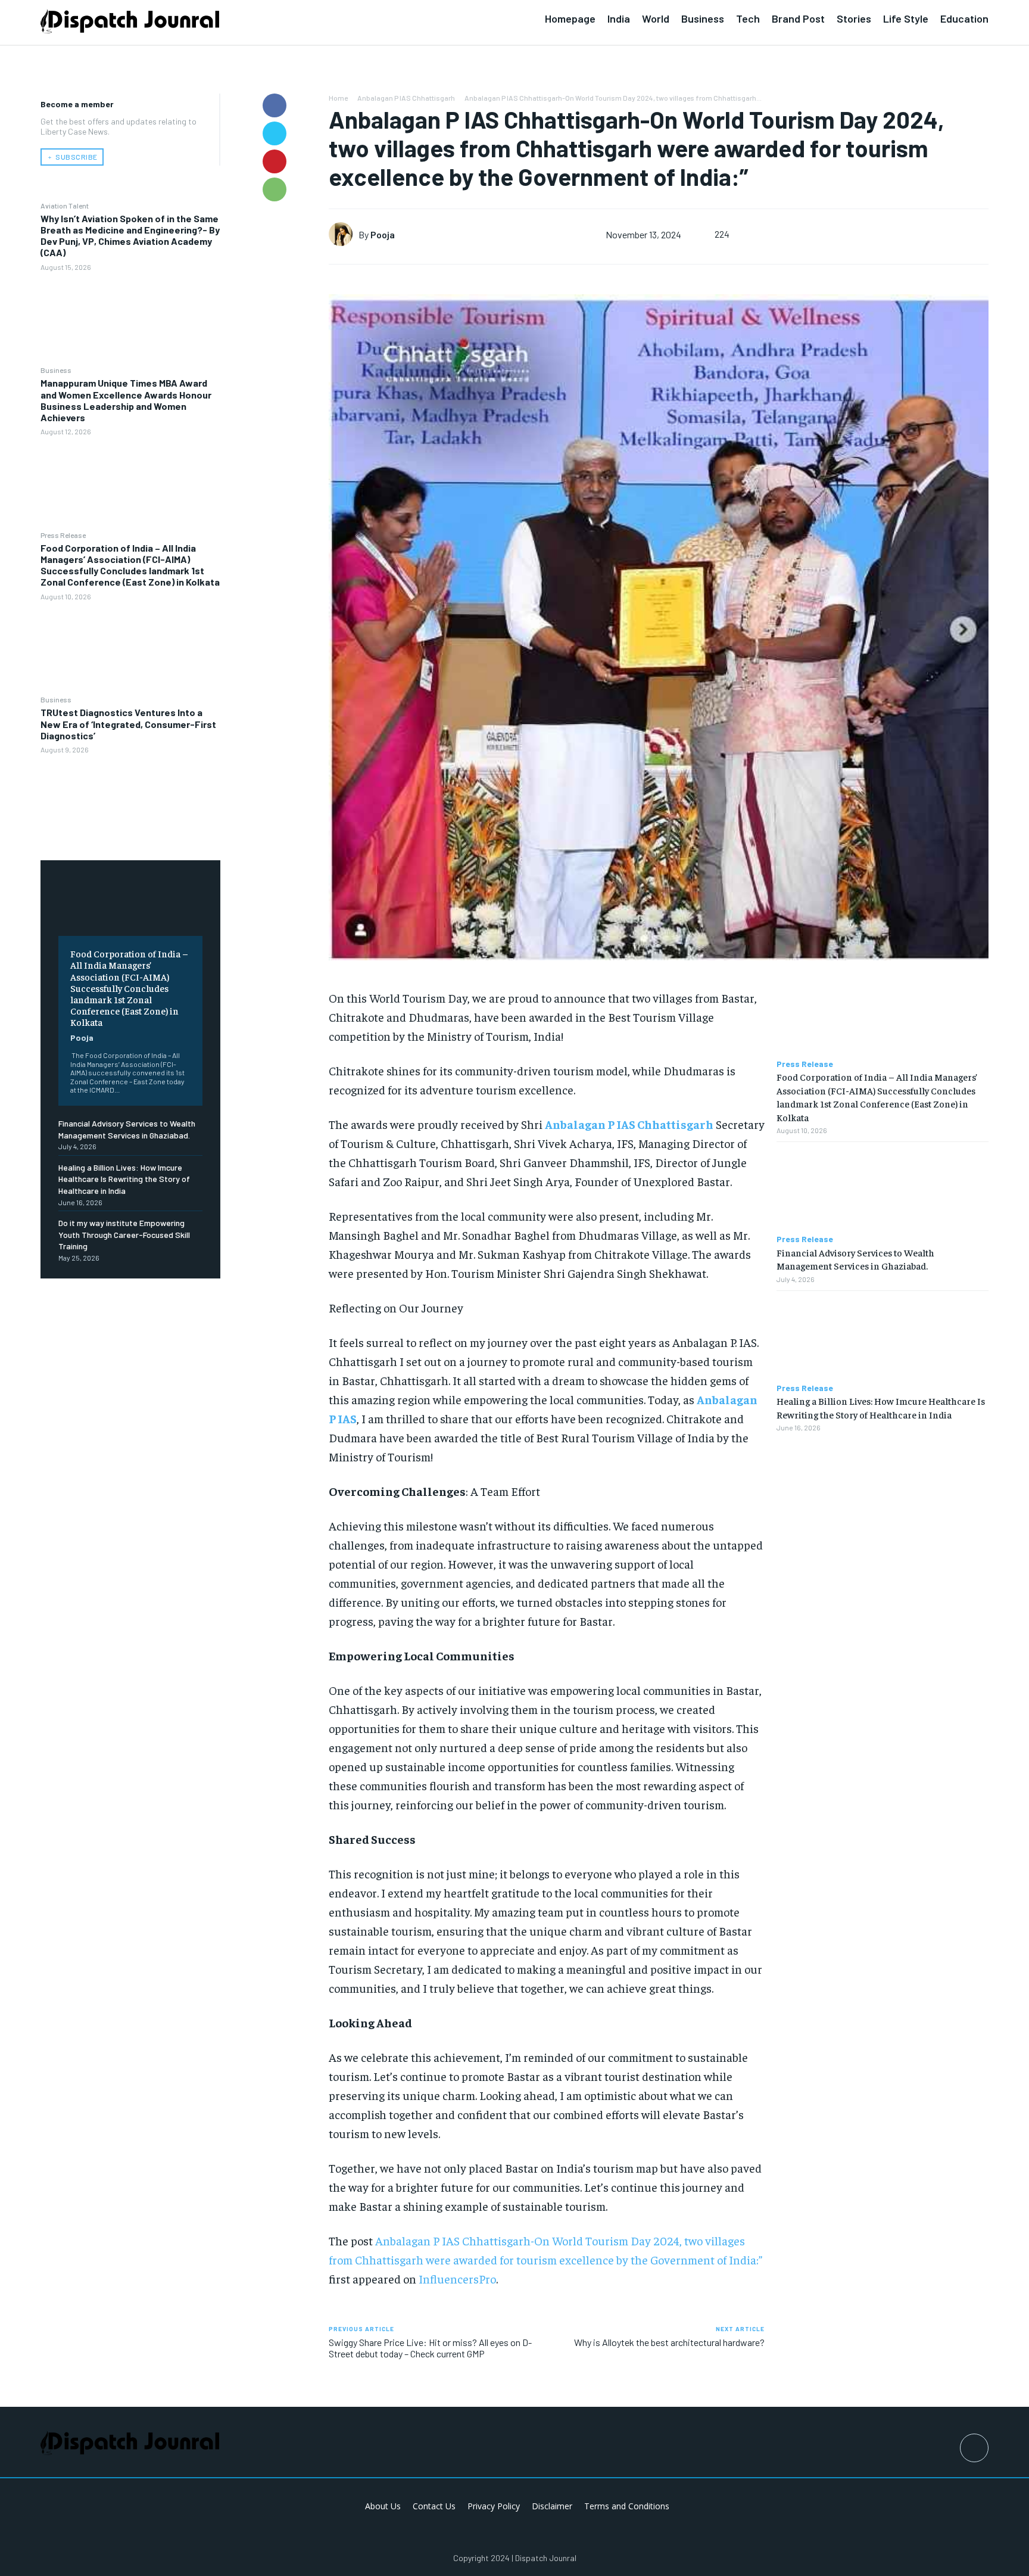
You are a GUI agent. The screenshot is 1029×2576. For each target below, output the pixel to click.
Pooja (82, 1037)
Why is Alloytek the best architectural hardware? (669, 2342)
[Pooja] (344, 234)
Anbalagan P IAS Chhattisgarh (406, 98)
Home (338, 98)
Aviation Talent (65, 206)
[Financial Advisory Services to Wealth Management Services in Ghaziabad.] (883, 1188)
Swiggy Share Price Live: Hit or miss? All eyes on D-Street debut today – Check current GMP (430, 2348)
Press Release (63, 535)
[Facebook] (275, 105)
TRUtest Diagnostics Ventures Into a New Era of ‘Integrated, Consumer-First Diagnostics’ (128, 724)
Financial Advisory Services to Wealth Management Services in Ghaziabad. (855, 1259)
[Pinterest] (275, 161)
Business (56, 370)
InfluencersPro (457, 2278)
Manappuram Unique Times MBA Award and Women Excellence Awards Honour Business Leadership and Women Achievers (126, 400)
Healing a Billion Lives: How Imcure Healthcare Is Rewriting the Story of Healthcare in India (124, 1179)
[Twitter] (275, 133)
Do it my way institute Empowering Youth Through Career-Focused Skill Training (124, 1234)
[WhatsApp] (275, 189)
